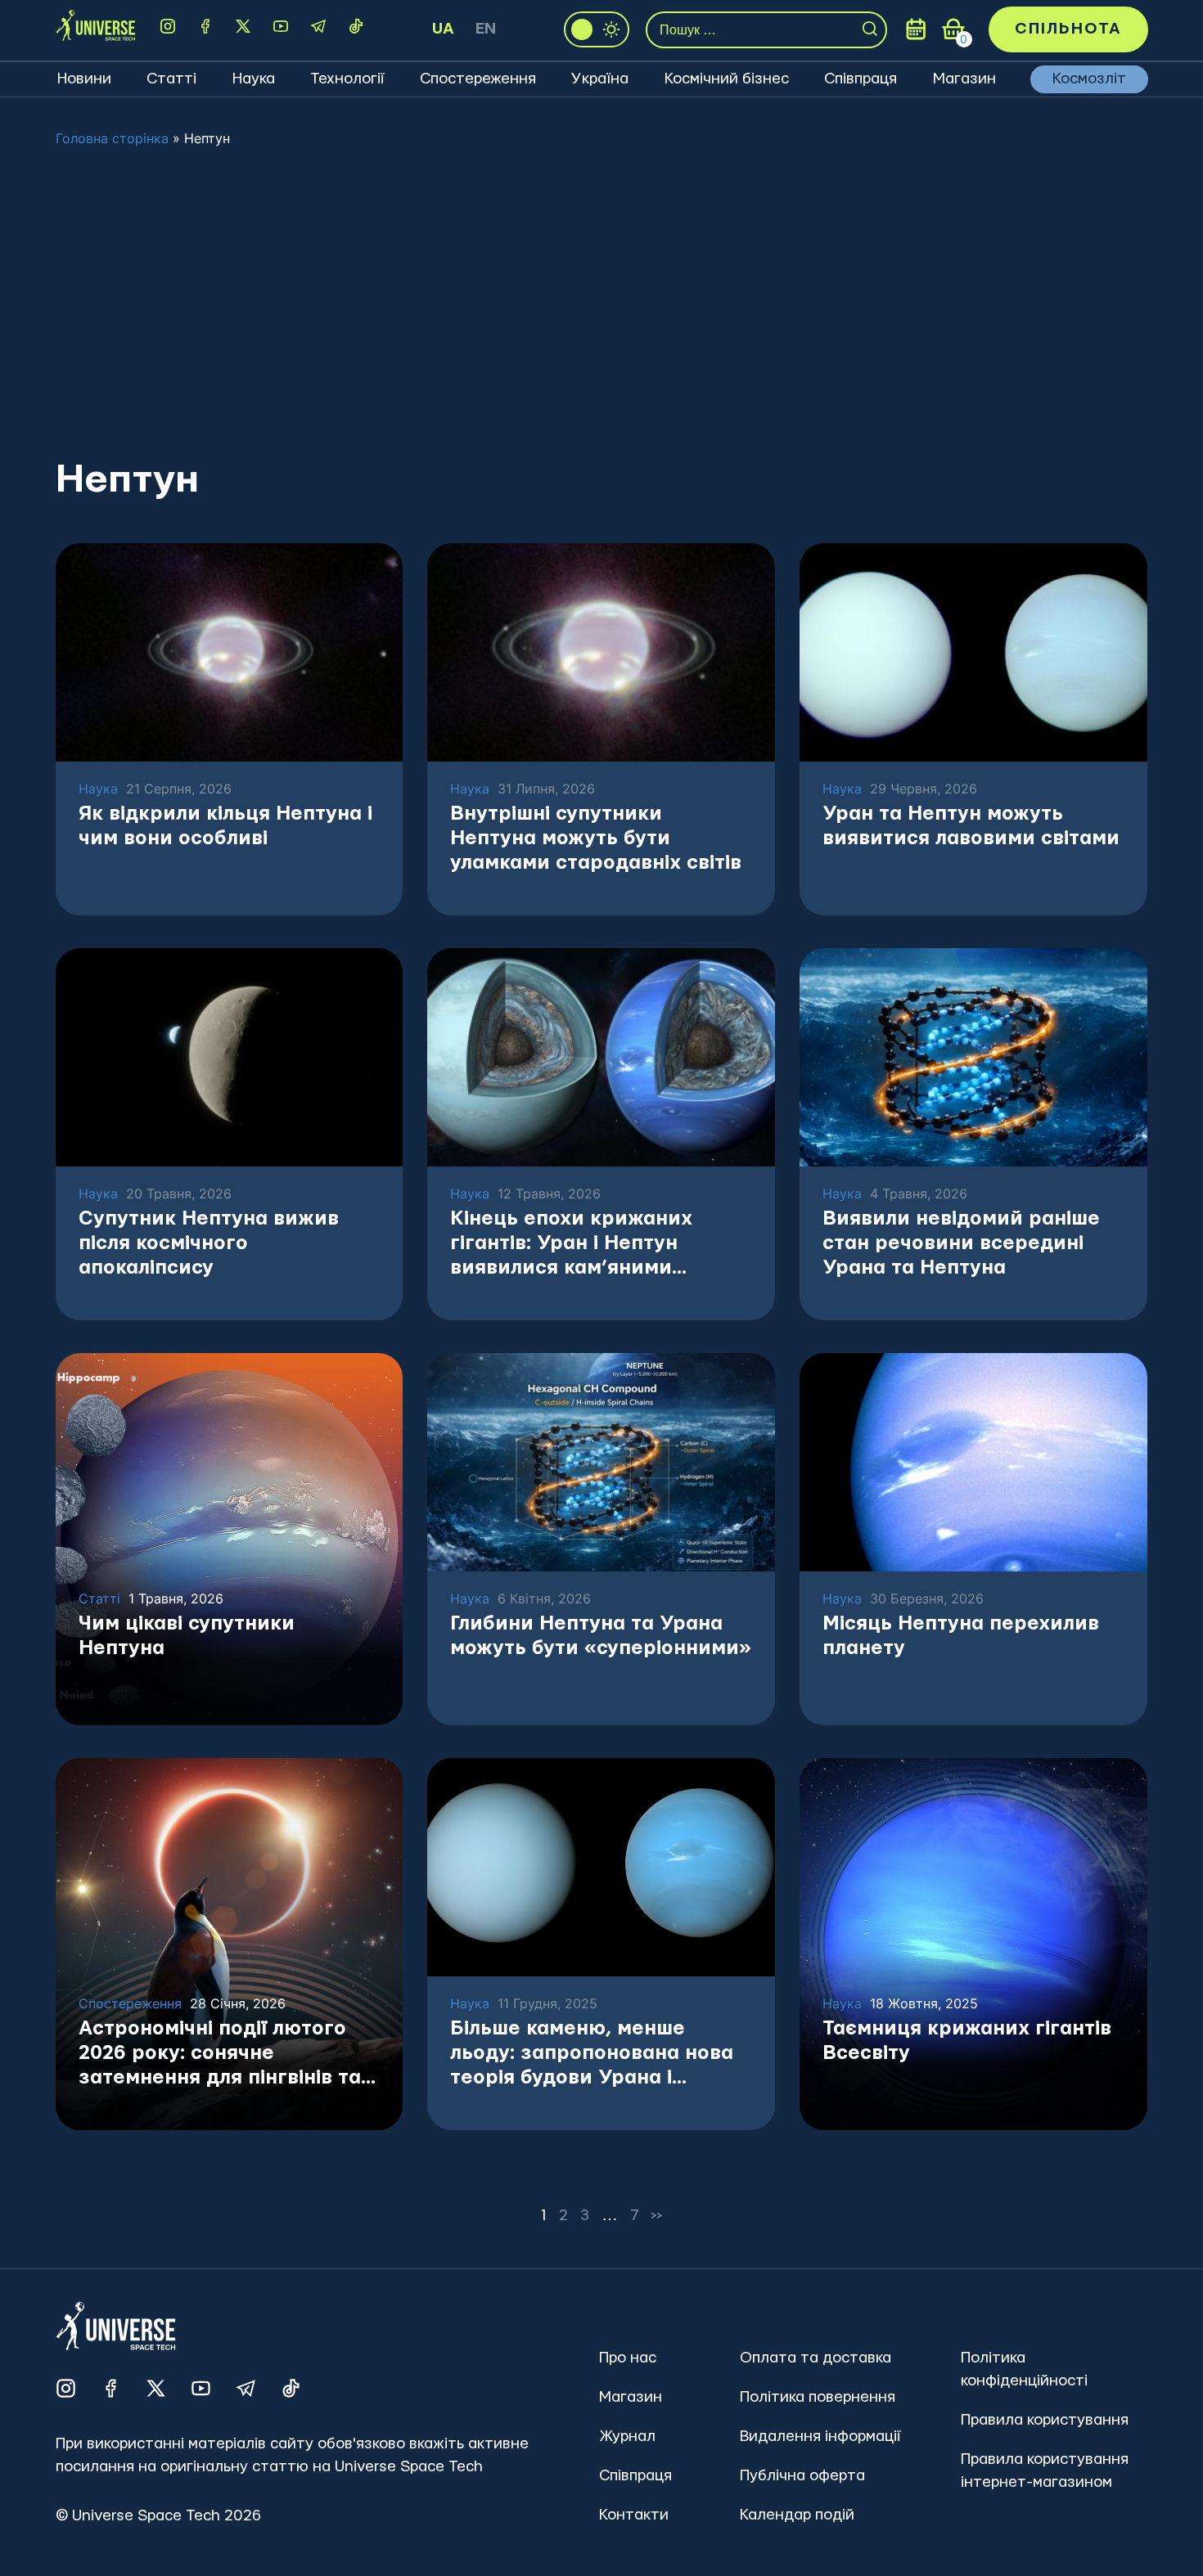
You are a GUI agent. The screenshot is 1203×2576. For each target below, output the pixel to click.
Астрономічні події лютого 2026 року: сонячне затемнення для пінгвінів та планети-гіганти (220, 2055)
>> (657, 2216)
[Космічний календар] (916, 29)
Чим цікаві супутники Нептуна (187, 1636)
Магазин (964, 79)
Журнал (627, 2437)
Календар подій (797, 2515)
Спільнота (1068, 29)
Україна (600, 79)
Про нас (628, 2358)
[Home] (95, 30)
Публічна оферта (802, 2476)
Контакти (634, 2515)
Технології (347, 79)
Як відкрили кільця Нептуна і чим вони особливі (225, 826)
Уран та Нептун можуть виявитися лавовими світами (971, 826)
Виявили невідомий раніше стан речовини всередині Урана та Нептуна (961, 1243)
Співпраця (861, 79)
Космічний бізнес (727, 79)
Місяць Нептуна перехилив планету (961, 1636)
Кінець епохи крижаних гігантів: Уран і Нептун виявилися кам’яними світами (571, 1245)
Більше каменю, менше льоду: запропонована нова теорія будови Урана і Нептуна (592, 2055)
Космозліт (1089, 79)
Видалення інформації (820, 2437)
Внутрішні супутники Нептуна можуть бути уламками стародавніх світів (596, 838)
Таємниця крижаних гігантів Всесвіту (967, 2041)
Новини (84, 79)
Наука (254, 79)
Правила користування (1045, 2420)
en (486, 29)
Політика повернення (818, 2397)
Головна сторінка (112, 138)
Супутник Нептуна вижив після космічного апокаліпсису (209, 1243)
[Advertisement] (601, 302)
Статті (171, 79)
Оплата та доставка (816, 2358)
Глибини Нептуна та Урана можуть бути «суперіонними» (601, 1636)
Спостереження (478, 79)
